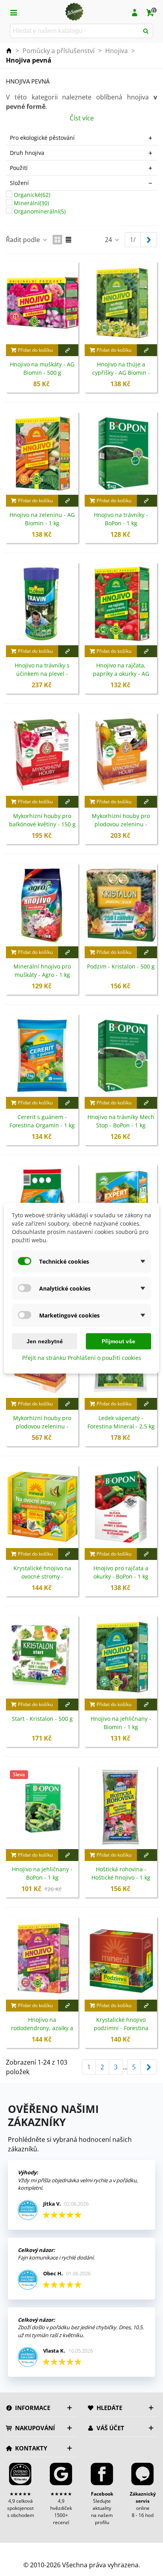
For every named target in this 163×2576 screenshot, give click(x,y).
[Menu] (13, 12)
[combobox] (75, 31)
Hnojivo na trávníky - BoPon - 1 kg (121, 519)
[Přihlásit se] (135, 12)
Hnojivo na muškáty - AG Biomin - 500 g (42, 368)
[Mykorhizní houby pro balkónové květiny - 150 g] (42, 754)
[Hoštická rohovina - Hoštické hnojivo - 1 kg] (121, 1808)
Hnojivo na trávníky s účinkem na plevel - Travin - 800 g (42, 674)
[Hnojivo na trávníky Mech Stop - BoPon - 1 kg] (121, 1055)
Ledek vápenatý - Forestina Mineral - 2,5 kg (121, 1422)
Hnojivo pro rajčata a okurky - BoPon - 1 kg (121, 1572)
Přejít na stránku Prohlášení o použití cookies (82, 1357)
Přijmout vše (118, 1341)
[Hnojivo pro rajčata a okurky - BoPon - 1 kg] (121, 1507)
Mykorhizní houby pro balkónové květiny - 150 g (42, 820)
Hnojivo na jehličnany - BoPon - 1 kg (42, 1873)
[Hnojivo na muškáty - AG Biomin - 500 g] (42, 303)
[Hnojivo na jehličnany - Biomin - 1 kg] (121, 1657)
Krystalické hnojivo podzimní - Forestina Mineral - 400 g (121, 2028)
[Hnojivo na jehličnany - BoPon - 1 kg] (42, 1808)
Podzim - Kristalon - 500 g (121, 966)
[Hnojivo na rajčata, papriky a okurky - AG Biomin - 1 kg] (121, 604)
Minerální (31, 203)
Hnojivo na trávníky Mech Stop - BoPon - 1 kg (121, 1121)
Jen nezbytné (45, 1341)
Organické (32, 195)
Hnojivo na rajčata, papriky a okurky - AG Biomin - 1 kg (121, 674)
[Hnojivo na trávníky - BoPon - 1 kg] (121, 453)
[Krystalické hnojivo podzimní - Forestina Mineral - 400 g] (121, 1958)
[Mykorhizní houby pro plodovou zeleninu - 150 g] (121, 754)
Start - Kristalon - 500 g (42, 1719)
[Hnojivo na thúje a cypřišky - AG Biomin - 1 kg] (121, 303)
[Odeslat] (146, 31)
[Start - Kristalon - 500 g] (42, 1657)
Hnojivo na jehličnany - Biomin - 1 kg (121, 1723)
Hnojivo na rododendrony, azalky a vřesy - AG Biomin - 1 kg (42, 2028)
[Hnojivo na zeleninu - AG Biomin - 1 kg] (42, 453)
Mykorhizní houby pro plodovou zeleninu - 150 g (121, 824)
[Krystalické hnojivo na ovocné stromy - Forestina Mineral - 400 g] (42, 1507)
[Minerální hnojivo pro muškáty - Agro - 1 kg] (42, 905)
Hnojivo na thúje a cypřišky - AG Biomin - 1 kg (121, 373)
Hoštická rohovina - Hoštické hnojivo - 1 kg (121, 1873)
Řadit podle (24, 240)
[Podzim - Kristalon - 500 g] (121, 905)
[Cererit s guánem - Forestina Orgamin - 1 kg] (42, 1055)
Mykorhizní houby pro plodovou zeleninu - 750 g (42, 1426)
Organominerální (40, 211)
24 (109, 240)
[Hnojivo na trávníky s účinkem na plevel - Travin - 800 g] (42, 604)
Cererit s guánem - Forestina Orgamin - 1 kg (42, 1121)
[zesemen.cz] (74, 12)
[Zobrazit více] (68, 350)
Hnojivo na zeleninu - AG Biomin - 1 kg (42, 519)
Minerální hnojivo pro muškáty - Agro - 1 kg (42, 971)
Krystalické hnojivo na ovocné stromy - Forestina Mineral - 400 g (42, 1576)
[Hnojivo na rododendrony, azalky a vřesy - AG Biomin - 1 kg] (42, 1958)
